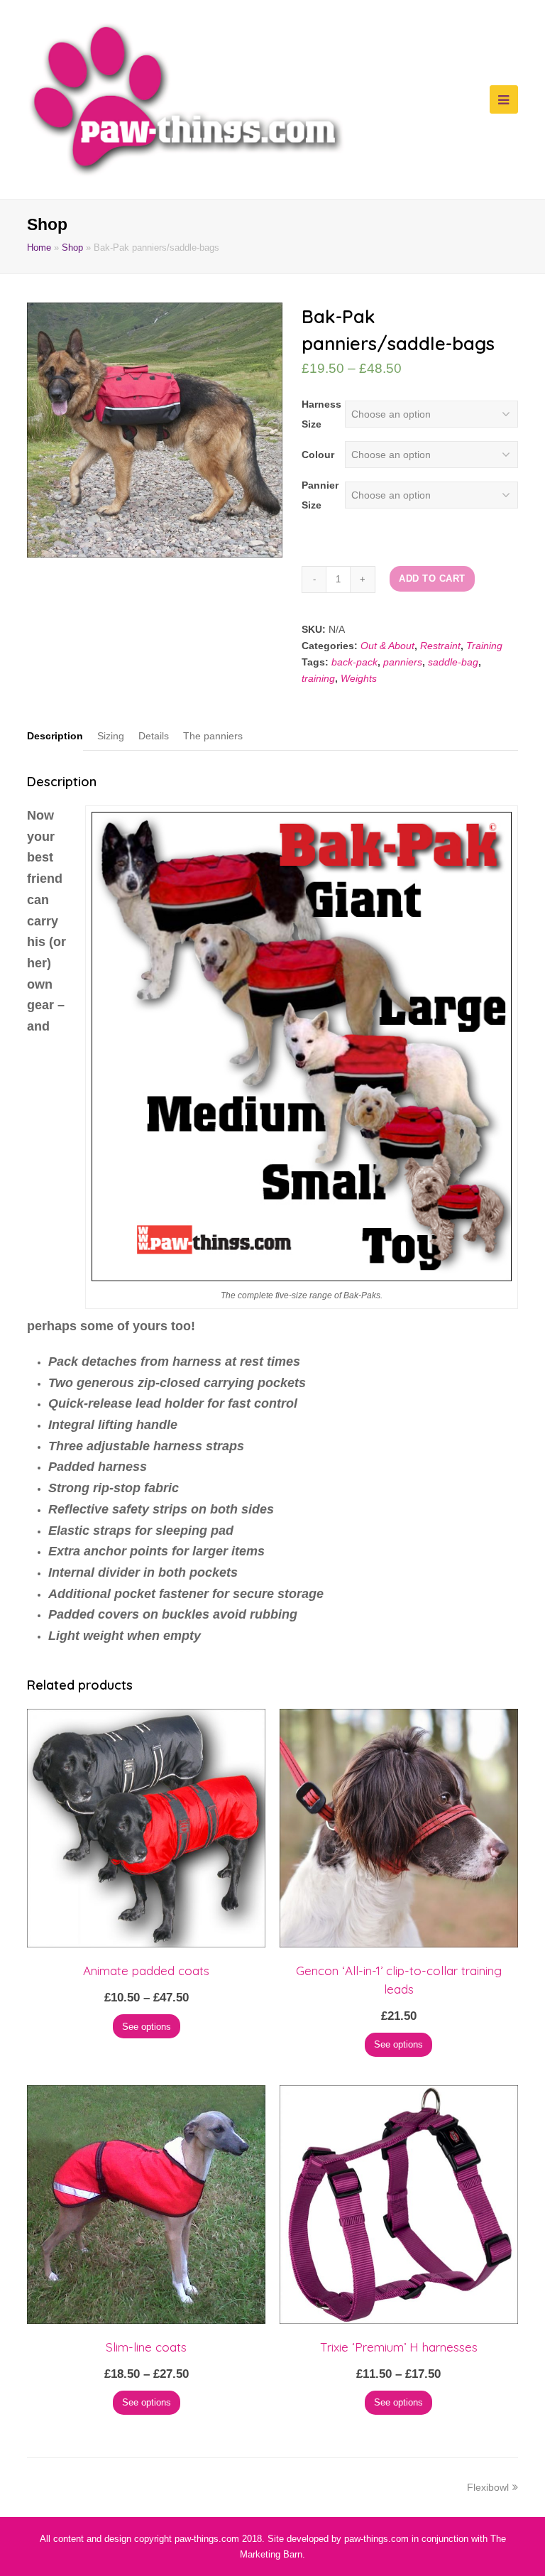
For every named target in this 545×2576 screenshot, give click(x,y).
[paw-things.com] (186, 99)
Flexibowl (488, 2487)
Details (154, 736)
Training (484, 646)
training (318, 678)
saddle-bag (453, 662)
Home (39, 248)
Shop (72, 248)
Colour (318, 455)
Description (55, 736)
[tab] (55, 736)
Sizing (111, 736)
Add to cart (432, 578)
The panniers (213, 736)
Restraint (440, 646)
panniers (403, 662)
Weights (359, 678)
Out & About (387, 646)
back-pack (354, 662)
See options (147, 2027)
